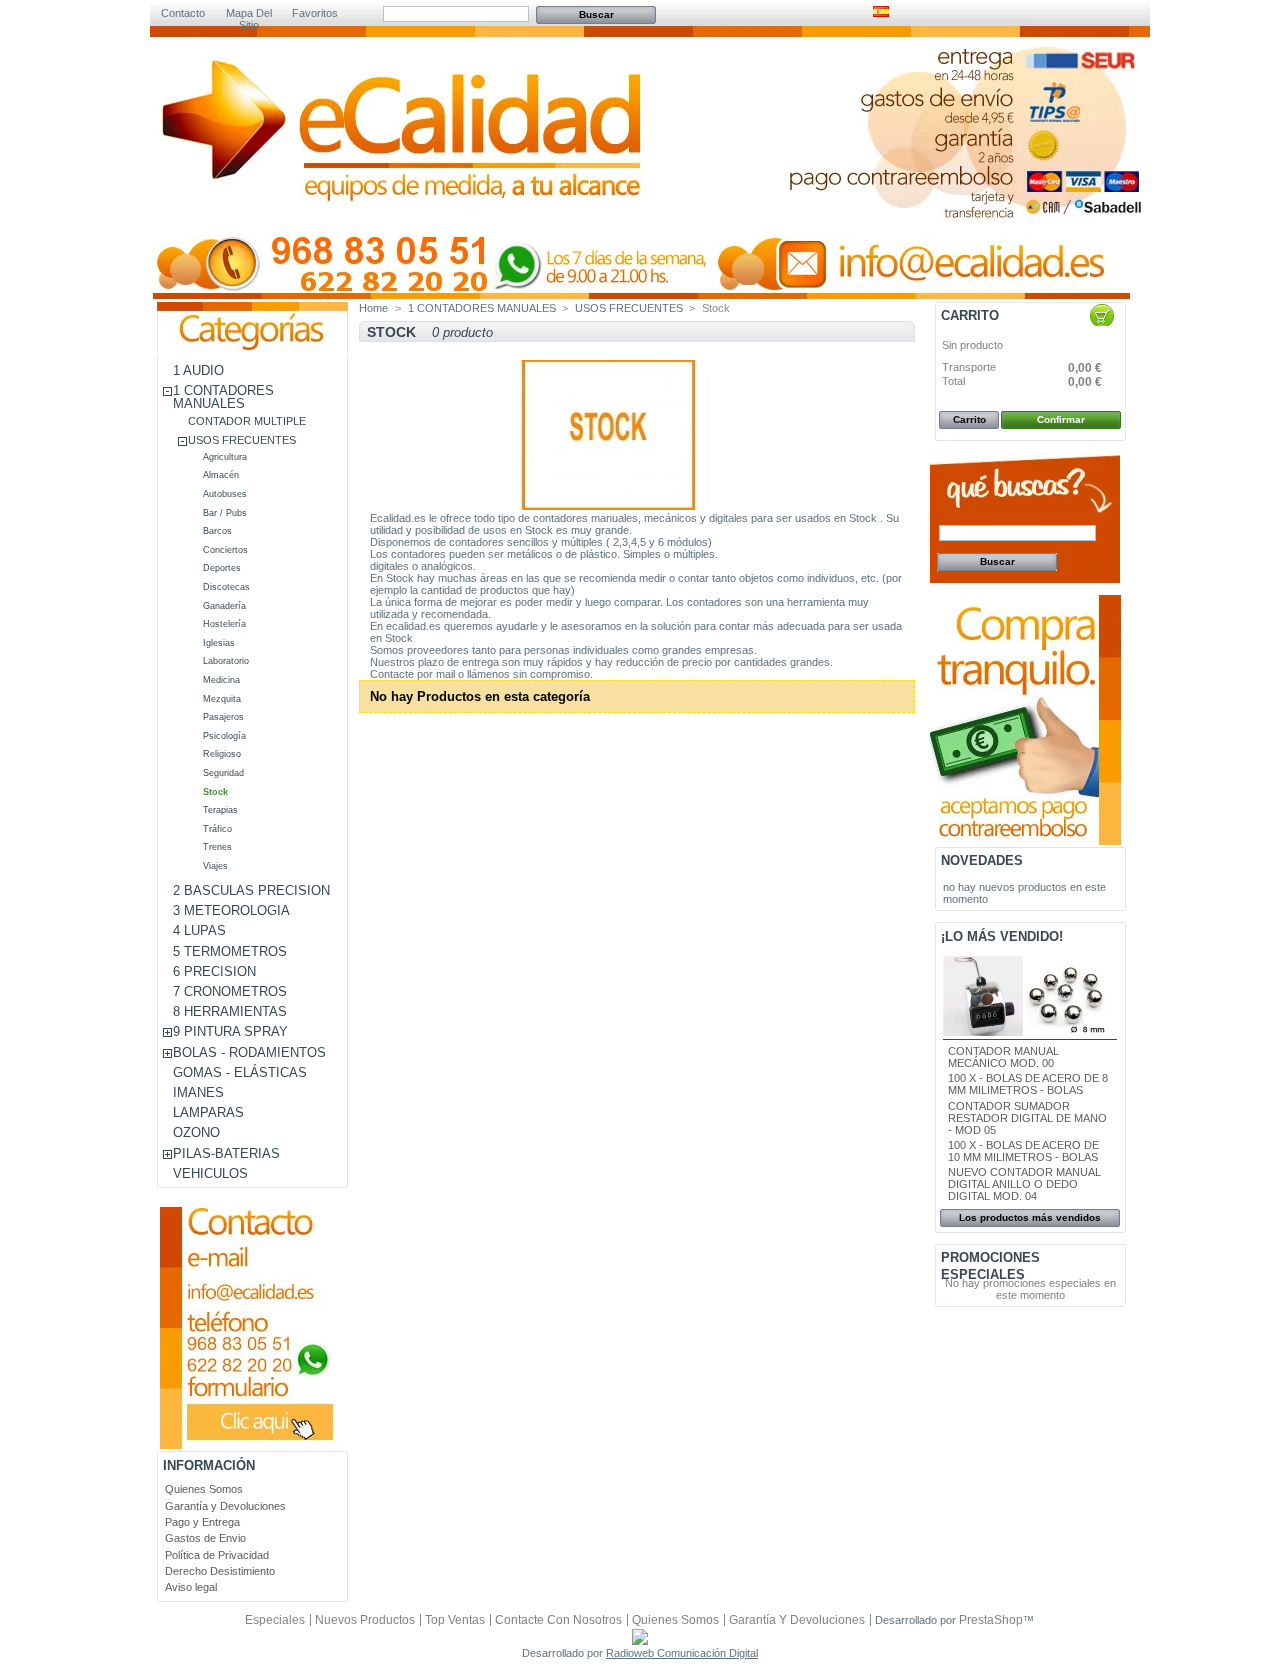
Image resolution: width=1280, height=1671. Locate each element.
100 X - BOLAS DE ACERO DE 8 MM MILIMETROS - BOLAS (1028, 1084)
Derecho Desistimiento (220, 1571)
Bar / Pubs (225, 513)
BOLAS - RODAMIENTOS (249, 1052)
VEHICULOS (210, 1173)
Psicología (224, 736)
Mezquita (222, 699)
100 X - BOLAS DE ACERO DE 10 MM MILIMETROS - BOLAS (1023, 1151)
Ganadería (224, 606)
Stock (215, 792)
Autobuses (225, 494)
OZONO (196, 1132)
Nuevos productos (365, 1620)
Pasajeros (223, 717)
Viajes (215, 866)
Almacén (221, 475)
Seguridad (223, 773)
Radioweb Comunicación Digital (682, 1653)
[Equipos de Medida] (405, 171)
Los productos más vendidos (1030, 1217)
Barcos (217, 531)
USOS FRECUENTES (242, 440)
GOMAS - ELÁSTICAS (240, 1072)
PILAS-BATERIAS (226, 1153)
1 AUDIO (198, 370)
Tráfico (217, 829)
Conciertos (225, 550)
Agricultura (225, 457)
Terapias (220, 810)
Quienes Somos (204, 1489)
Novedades (982, 860)
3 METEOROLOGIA (231, 910)
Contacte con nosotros (558, 1620)
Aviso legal (191, 1587)
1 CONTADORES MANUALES (223, 397)
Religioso (222, 754)
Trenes (217, 847)
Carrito (970, 315)
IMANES (198, 1092)
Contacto (183, 13)
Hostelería (224, 624)
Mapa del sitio (249, 14)
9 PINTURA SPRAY (230, 1031)
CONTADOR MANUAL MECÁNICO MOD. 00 (1003, 1057)
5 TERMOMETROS (230, 951)
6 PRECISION (214, 971)
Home (373, 308)
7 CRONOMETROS (230, 991)
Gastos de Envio (205, 1538)
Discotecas (226, 587)
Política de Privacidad (217, 1555)
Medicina (221, 680)
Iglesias (219, 643)
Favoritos (315, 13)
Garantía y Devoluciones (225, 1506)
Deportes (222, 568)
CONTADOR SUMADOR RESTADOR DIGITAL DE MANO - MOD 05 (1027, 1118)
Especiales (275, 1620)
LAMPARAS (208, 1112)
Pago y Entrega (202, 1522)
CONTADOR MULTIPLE (247, 421)
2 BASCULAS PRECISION (251, 890)
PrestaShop (991, 1620)
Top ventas (455, 1620)
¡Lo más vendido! (1002, 936)
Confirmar (1061, 419)
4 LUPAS (199, 930)
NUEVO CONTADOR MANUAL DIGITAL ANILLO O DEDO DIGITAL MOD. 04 (1024, 1184)
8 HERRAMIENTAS (230, 1011)
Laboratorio (226, 661)
